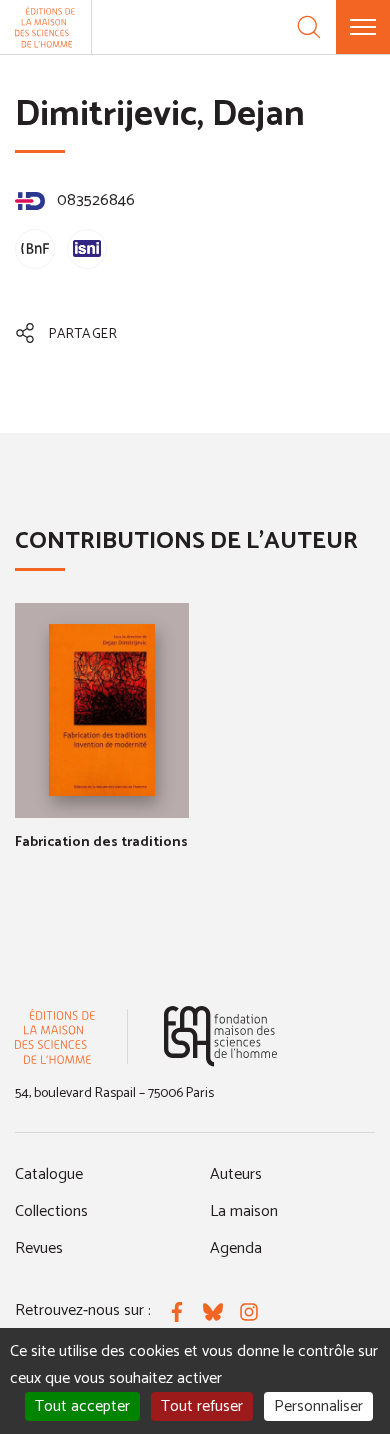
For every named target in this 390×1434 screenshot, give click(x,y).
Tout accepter (82, 1406)
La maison (244, 1211)
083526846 (94, 200)
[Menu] (363, 27)
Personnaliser (318, 1406)
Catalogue (49, 1174)
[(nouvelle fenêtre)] (220, 1036)
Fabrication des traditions (101, 842)
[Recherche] (309, 27)
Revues (39, 1248)
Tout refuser (202, 1406)
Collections (51, 1211)
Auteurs (236, 1174)
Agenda (236, 1248)
